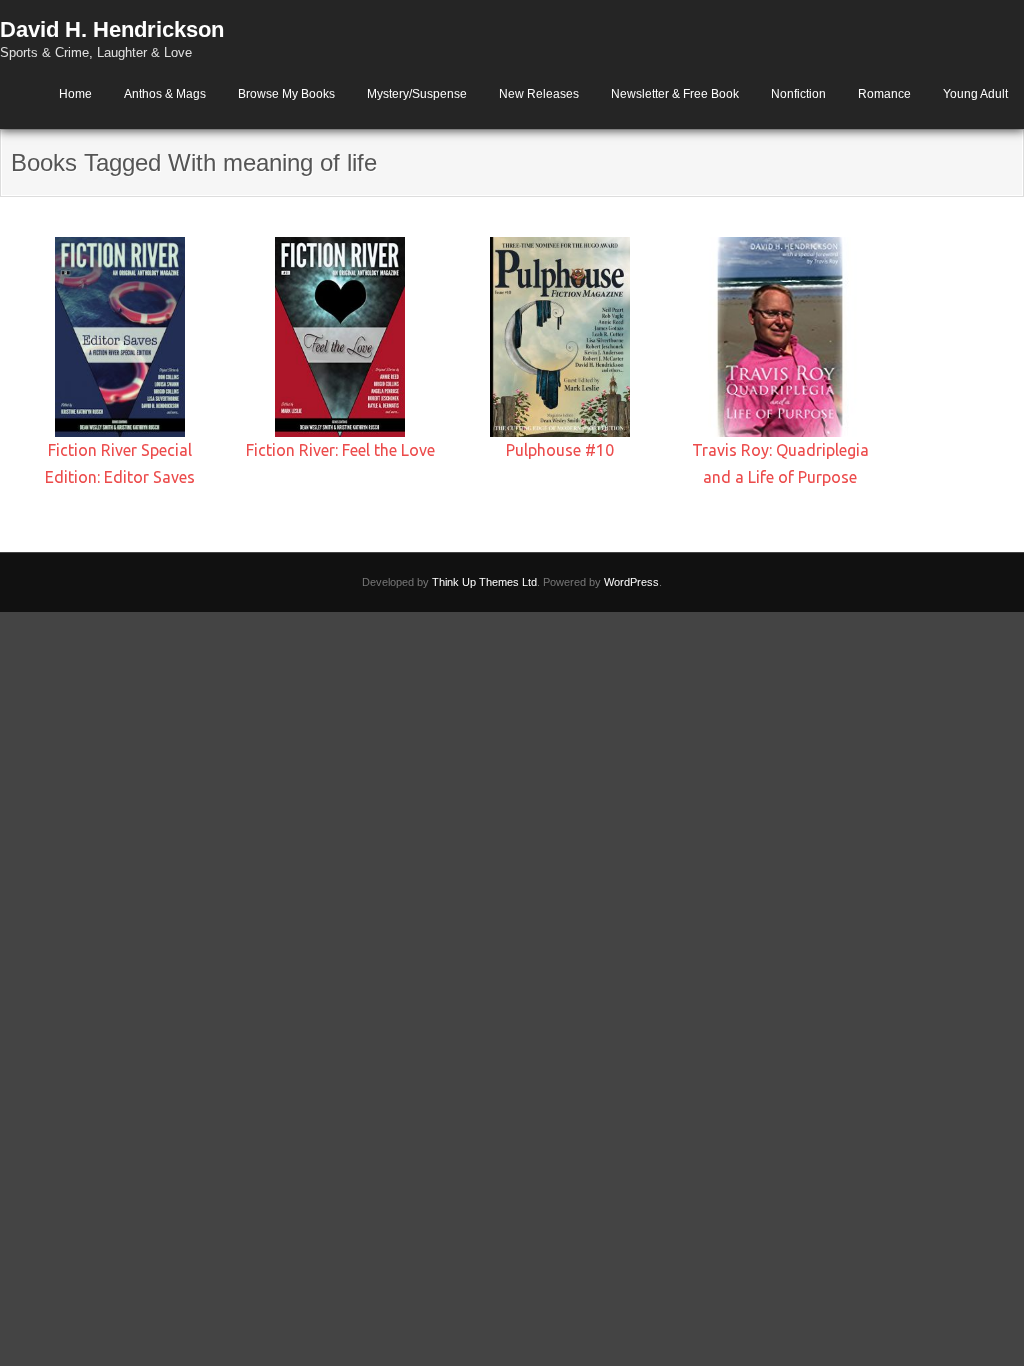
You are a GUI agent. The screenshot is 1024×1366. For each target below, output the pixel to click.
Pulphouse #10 (560, 450)
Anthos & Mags (165, 94)
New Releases (539, 94)
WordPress (631, 582)
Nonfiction (798, 94)
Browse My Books (286, 94)
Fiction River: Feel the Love (340, 450)
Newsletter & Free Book (675, 94)
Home (75, 94)
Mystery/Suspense (417, 94)
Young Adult (975, 94)
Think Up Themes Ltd (484, 582)
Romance (884, 94)
